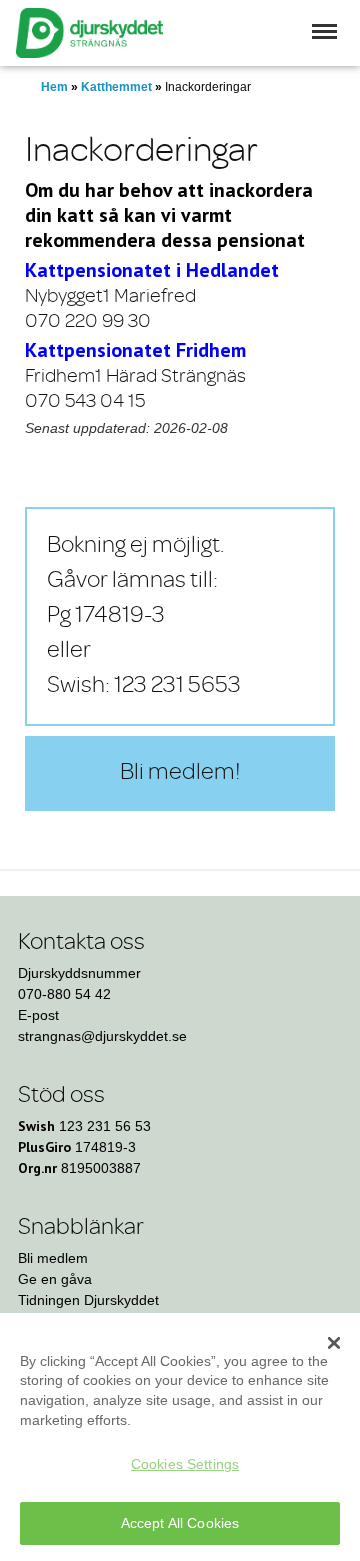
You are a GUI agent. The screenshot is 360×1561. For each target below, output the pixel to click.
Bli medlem (53, 1258)
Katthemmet (116, 87)
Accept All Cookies (180, 1523)
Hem (54, 87)
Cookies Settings (185, 1464)
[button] (324, 31)
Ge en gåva (55, 1279)
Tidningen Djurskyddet (88, 1300)
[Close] (334, 1343)
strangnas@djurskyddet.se (102, 1036)
